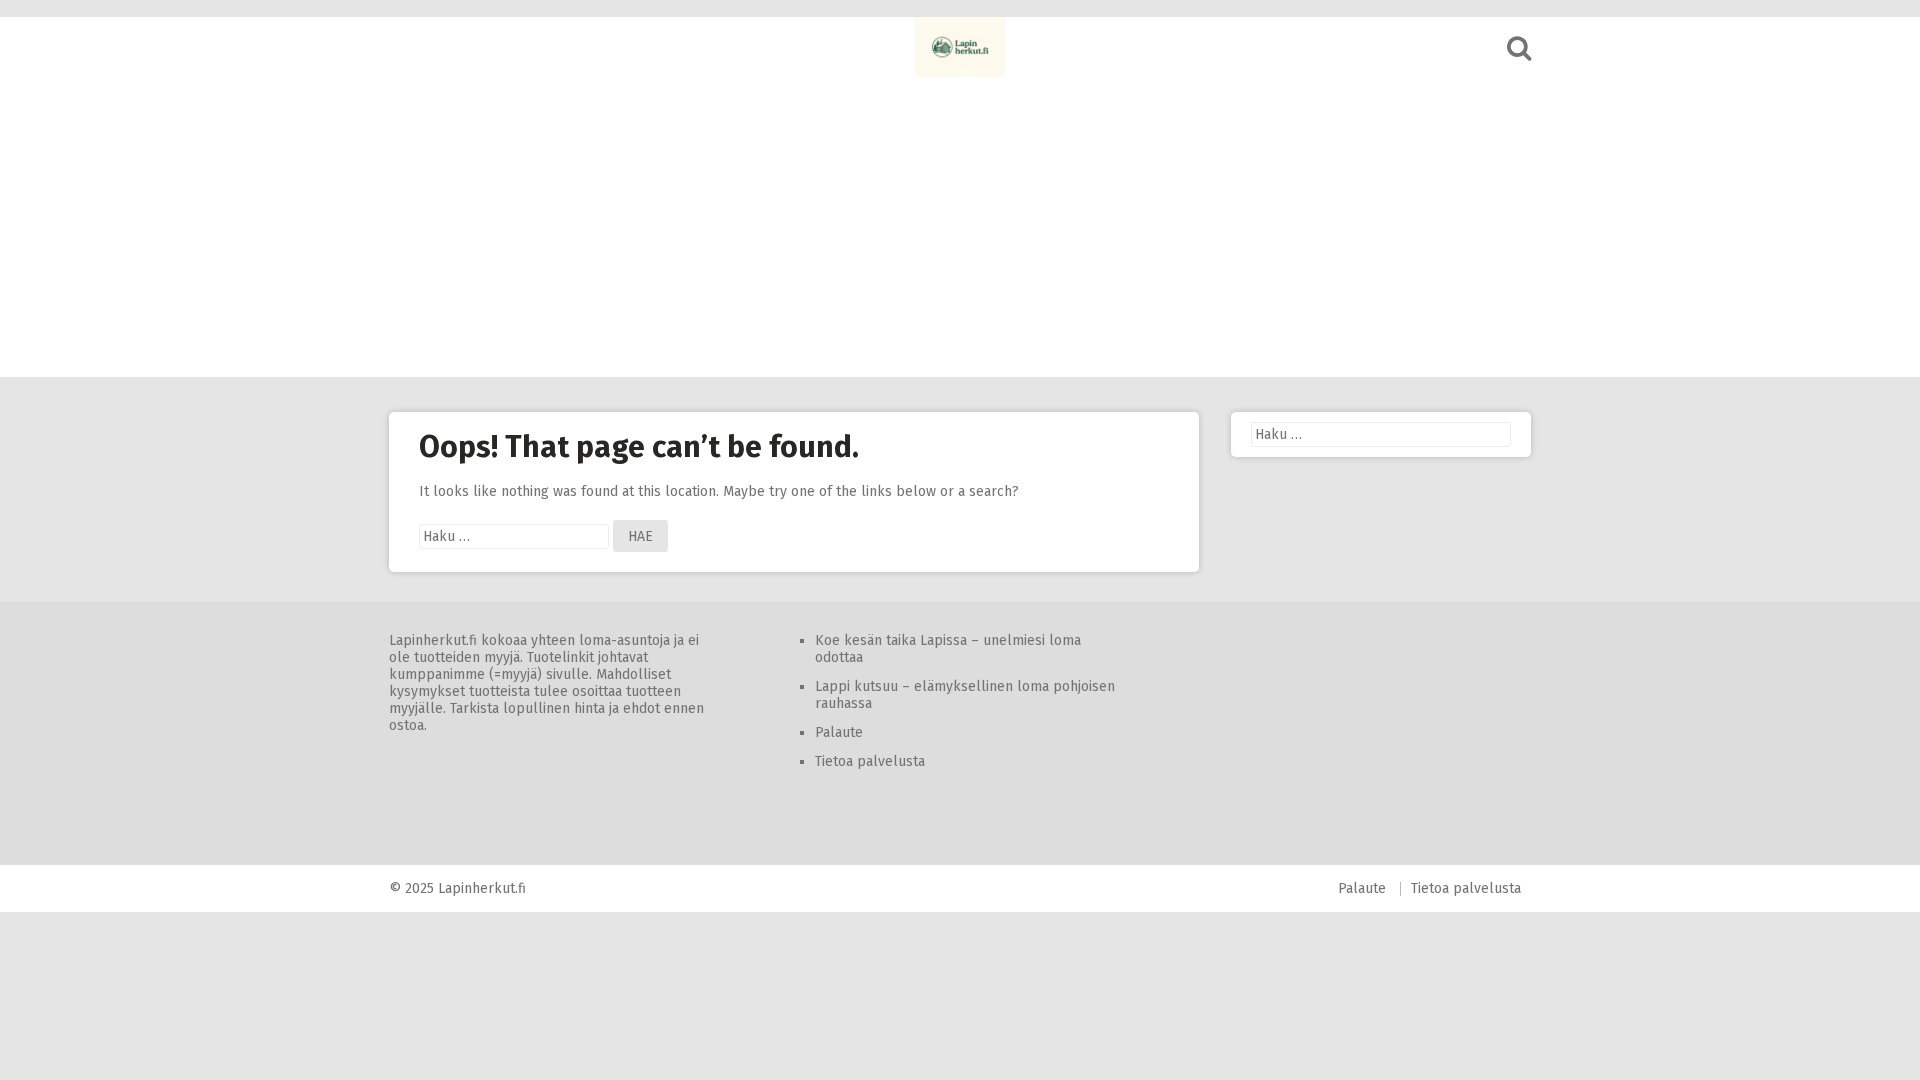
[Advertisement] (960, 227)
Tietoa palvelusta (870, 761)
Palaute (839, 732)
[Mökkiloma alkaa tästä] (960, 47)
